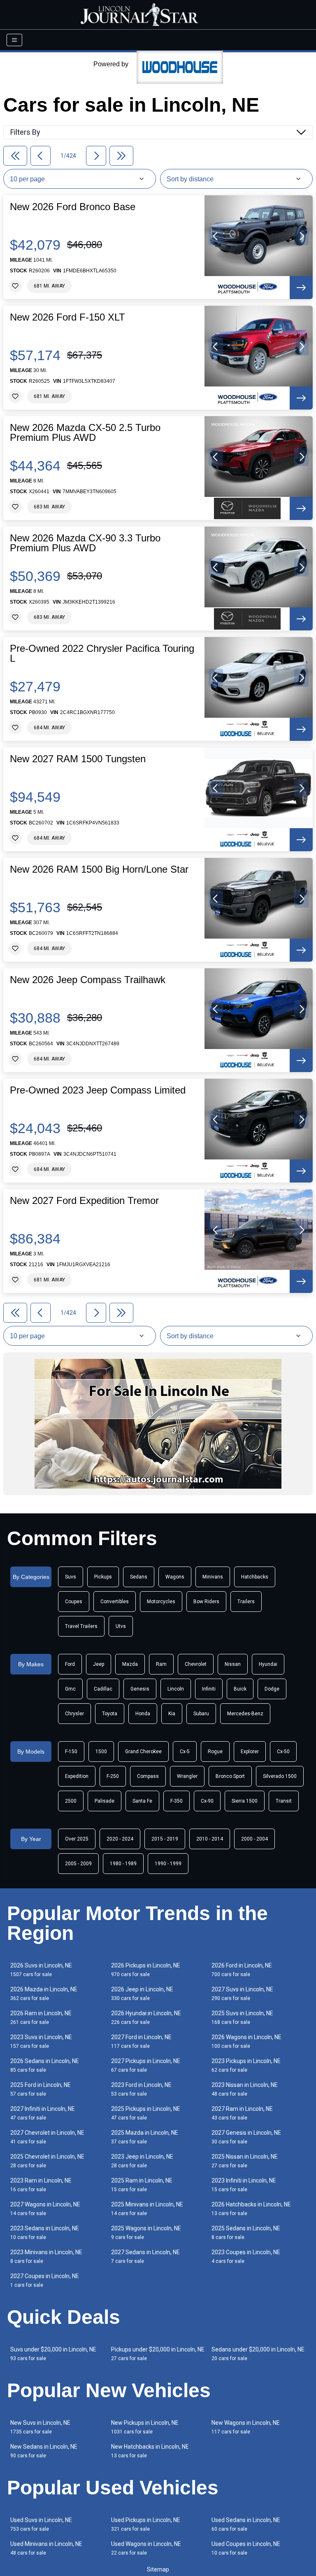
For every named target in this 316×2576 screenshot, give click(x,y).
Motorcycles (161, 1602)
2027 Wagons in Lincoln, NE (45, 2209)
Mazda (130, 1664)
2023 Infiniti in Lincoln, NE (244, 2185)
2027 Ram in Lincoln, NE (242, 2113)
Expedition (77, 1776)
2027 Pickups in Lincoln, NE (146, 2065)
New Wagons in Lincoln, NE (246, 2427)
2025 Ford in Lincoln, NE (41, 2089)
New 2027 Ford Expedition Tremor (84, 1201)
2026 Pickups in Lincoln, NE (146, 1970)
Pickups (103, 1577)
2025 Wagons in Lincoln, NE (146, 2233)
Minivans (213, 1577)
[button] (216, 236)
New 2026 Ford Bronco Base (73, 207)
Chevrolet (196, 1664)
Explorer (250, 1752)
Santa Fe (142, 1801)
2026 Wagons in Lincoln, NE (246, 2041)
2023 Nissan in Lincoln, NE (245, 2089)
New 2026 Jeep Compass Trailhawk (88, 980)
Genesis (140, 1689)
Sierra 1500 (245, 1801)
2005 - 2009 (78, 1864)
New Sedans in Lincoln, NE (44, 2451)
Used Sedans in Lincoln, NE (246, 2524)
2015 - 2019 (165, 1839)
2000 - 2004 (254, 1839)
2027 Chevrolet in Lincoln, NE (47, 2137)
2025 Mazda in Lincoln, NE (145, 2137)
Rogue (215, 1752)
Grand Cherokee (143, 1752)
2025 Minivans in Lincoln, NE (147, 2209)
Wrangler (187, 1776)
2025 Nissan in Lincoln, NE (245, 2161)
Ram (161, 1664)
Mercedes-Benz (245, 1714)
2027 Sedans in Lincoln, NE (145, 2256)
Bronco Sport (230, 1776)
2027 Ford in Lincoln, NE (141, 2041)
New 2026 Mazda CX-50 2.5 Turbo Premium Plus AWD (85, 433)
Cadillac (103, 1689)
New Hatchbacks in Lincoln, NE (150, 2451)
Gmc (70, 1689)
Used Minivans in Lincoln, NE (46, 2548)
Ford (70, 1664)
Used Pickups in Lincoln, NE (146, 2524)
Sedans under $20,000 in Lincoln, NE (258, 2354)
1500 (101, 1752)
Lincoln (176, 1689)
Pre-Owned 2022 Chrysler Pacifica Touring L (102, 653)
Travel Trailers (81, 1626)
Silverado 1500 (280, 1776)
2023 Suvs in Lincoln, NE (41, 2041)
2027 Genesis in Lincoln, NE (246, 2137)
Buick (240, 1689)
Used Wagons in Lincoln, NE (146, 2548)
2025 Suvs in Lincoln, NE (242, 2017)
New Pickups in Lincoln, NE (145, 2427)
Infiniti (209, 1689)
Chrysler (74, 1714)
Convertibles (115, 1602)
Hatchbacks (255, 1577)
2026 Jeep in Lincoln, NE (142, 1994)
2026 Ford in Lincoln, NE (242, 1970)
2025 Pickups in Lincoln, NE (146, 2113)
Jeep (99, 1664)
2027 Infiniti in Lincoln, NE (43, 2113)
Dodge (272, 1689)
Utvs (121, 1626)
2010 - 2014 (210, 1839)
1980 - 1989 (123, 1864)
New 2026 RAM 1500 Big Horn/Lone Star (99, 869)
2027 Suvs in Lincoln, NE (242, 1994)
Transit (284, 1801)
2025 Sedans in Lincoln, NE (246, 2233)
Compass (148, 1776)
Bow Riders (206, 1602)
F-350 (177, 1801)
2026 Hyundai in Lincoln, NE (146, 2017)
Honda (143, 1714)
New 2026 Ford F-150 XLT (67, 317)
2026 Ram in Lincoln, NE (41, 2017)
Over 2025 (77, 1839)
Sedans (139, 1577)
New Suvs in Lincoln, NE (40, 2427)
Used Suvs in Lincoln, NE (41, 2524)
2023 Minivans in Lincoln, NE (46, 2256)
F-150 (71, 1752)
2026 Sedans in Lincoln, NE (45, 2065)
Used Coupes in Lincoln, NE (246, 2548)
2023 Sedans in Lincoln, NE (45, 2233)
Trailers (246, 1602)
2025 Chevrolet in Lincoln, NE (47, 2161)
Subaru (201, 1714)
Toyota (110, 1714)
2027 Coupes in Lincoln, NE (45, 2280)
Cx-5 (185, 1752)
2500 (71, 1801)
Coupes (74, 1602)
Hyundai (268, 1664)
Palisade (105, 1801)
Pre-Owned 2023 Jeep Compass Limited (98, 1090)
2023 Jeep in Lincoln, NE (142, 2161)
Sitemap (158, 2569)
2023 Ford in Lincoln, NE (141, 2089)
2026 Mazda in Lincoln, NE (44, 1994)
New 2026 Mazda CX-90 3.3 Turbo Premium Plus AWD (85, 543)
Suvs (71, 1577)
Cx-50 (283, 1752)
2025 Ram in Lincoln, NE (142, 2185)
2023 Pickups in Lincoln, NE (246, 2065)
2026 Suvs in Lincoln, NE (41, 1970)
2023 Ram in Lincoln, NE (41, 2185)
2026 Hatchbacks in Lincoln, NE (251, 2209)
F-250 (113, 1776)
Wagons (175, 1577)
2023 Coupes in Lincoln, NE (246, 2256)
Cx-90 (207, 1801)
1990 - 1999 (168, 1864)
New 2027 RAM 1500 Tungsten (78, 759)
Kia (172, 1714)
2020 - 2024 (120, 1839)
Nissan (233, 1664)
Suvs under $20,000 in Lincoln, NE (53, 2354)
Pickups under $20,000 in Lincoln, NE (158, 2354)
